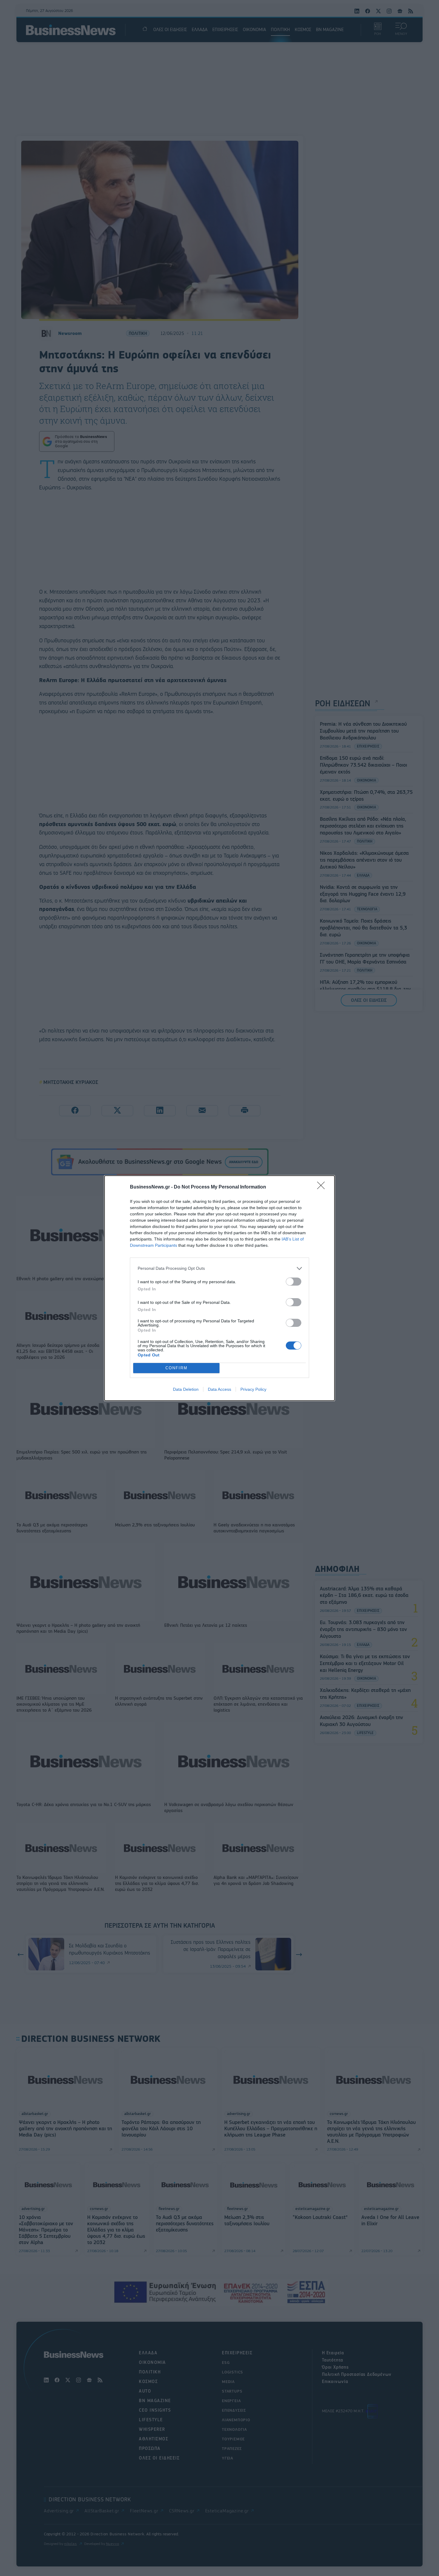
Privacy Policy (253, 1389)
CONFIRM (176, 1368)
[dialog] (219, 1288)
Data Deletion (186, 1389)
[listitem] (219, 1268)
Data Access (219, 1389)
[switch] (294, 1282)
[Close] (323, 1187)
